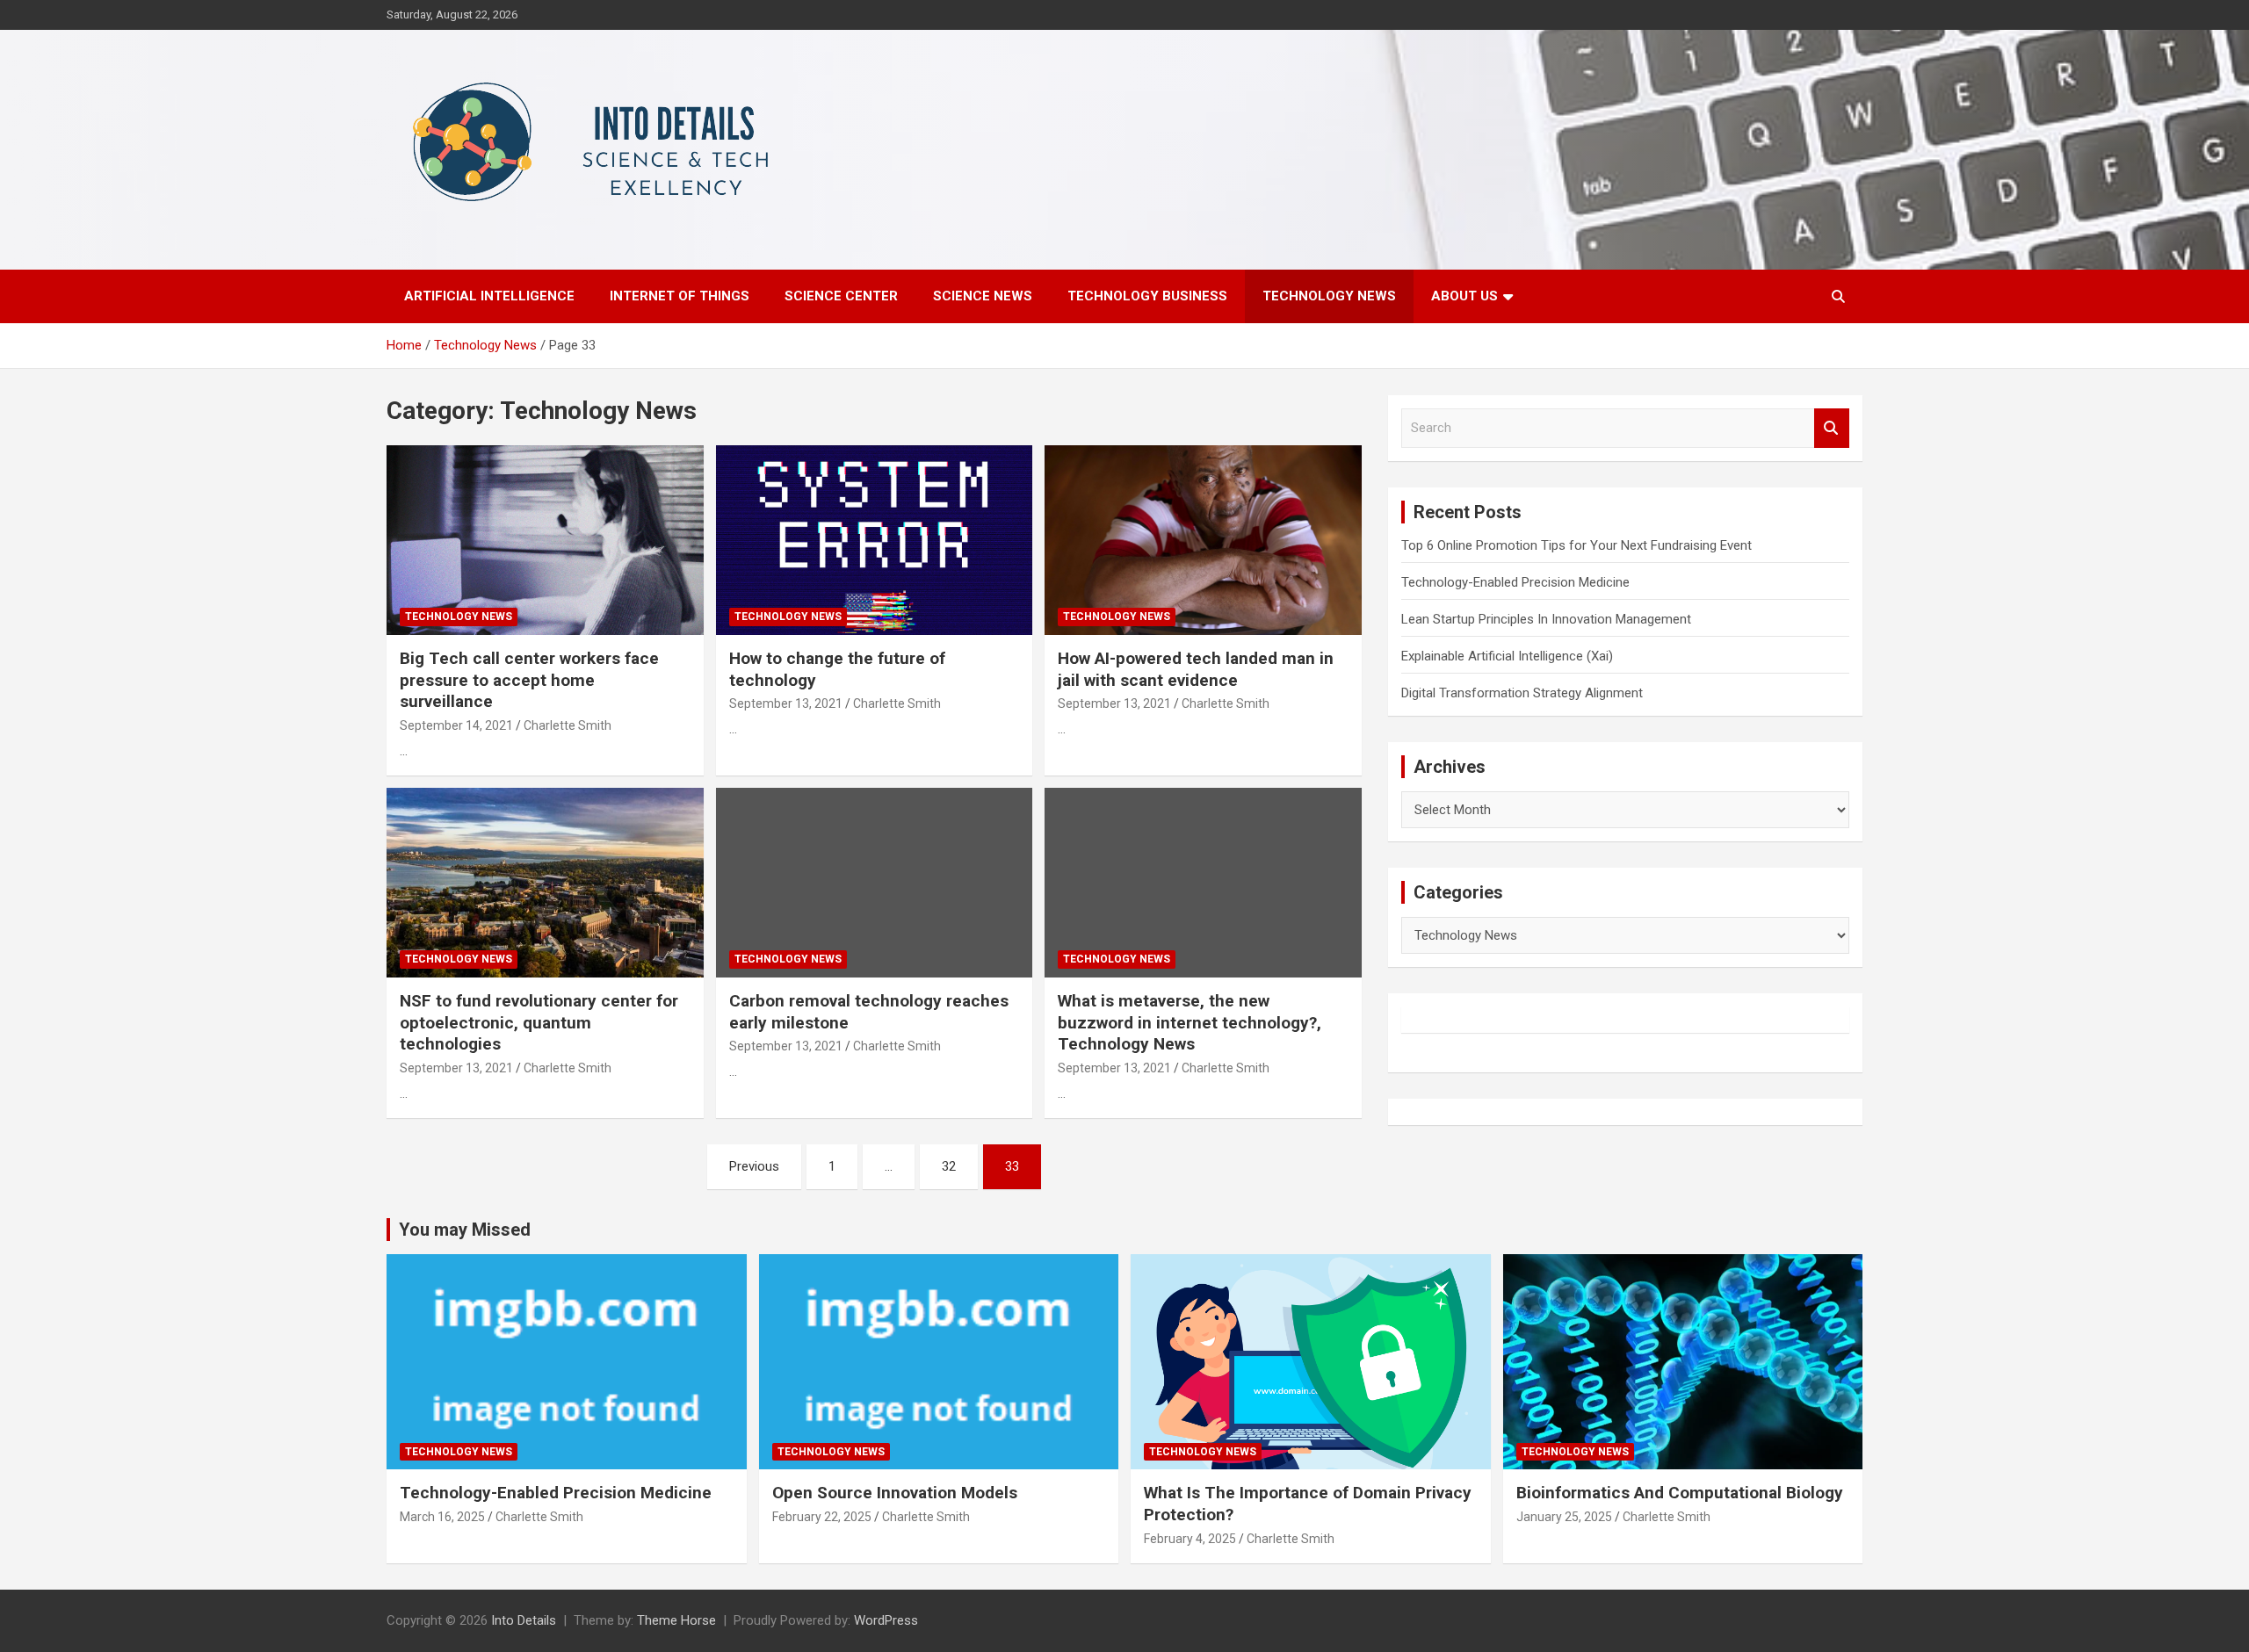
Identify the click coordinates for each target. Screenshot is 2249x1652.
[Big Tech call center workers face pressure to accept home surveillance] (545, 540)
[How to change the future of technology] (875, 540)
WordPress (886, 1620)
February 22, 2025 (822, 1517)
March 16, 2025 (442, 1517)
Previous (754, 1166)
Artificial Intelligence (489, 296)
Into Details (524, 1620)
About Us (1464, 296)
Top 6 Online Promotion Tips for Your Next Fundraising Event (1576, 545)
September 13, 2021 (786, 703)
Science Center (841, 296)
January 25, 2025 (1564, 1517)
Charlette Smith (568, 725)
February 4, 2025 (1190, 1539)
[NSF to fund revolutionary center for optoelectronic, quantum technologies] (545, 883)
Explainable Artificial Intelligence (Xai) (1507, 656)
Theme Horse (676, 1620)
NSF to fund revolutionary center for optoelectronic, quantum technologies (539, 1022)
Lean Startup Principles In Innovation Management (1546, 619)
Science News (983, 296)
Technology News (1329, 296)
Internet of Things (680, 296)
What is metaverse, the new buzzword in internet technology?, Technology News (1190, 1022)
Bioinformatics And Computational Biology (1680, 1493)
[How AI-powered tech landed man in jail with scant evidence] (1203, 540)
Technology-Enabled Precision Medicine (1515, 582)
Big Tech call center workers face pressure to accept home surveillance (529, 680)
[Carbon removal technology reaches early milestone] (875, 883)
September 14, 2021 (456, 725)
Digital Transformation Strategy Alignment (1522, 693)
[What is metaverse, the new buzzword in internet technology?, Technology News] (1203, 883)
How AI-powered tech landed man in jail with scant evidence (1196, 669)
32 (949, 1166)
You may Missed (465, 1230)
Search (1832, 428)
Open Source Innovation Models (895, 1493)
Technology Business (1147, 296)
